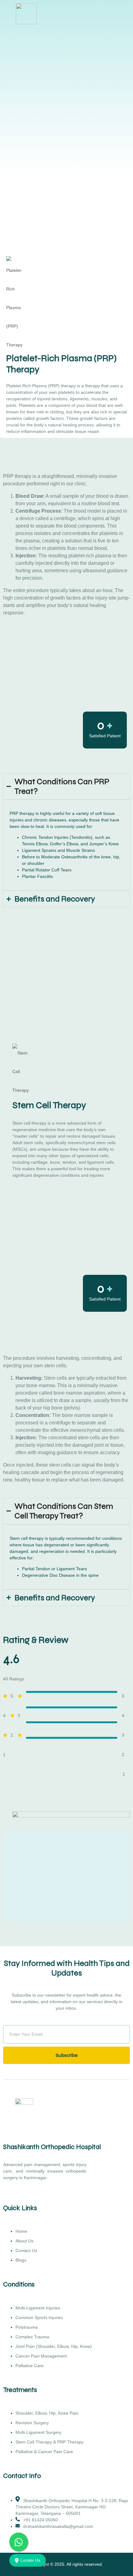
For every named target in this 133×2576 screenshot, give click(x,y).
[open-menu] (127, 14)
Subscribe (67, 2055)
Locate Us (30, 2560)
